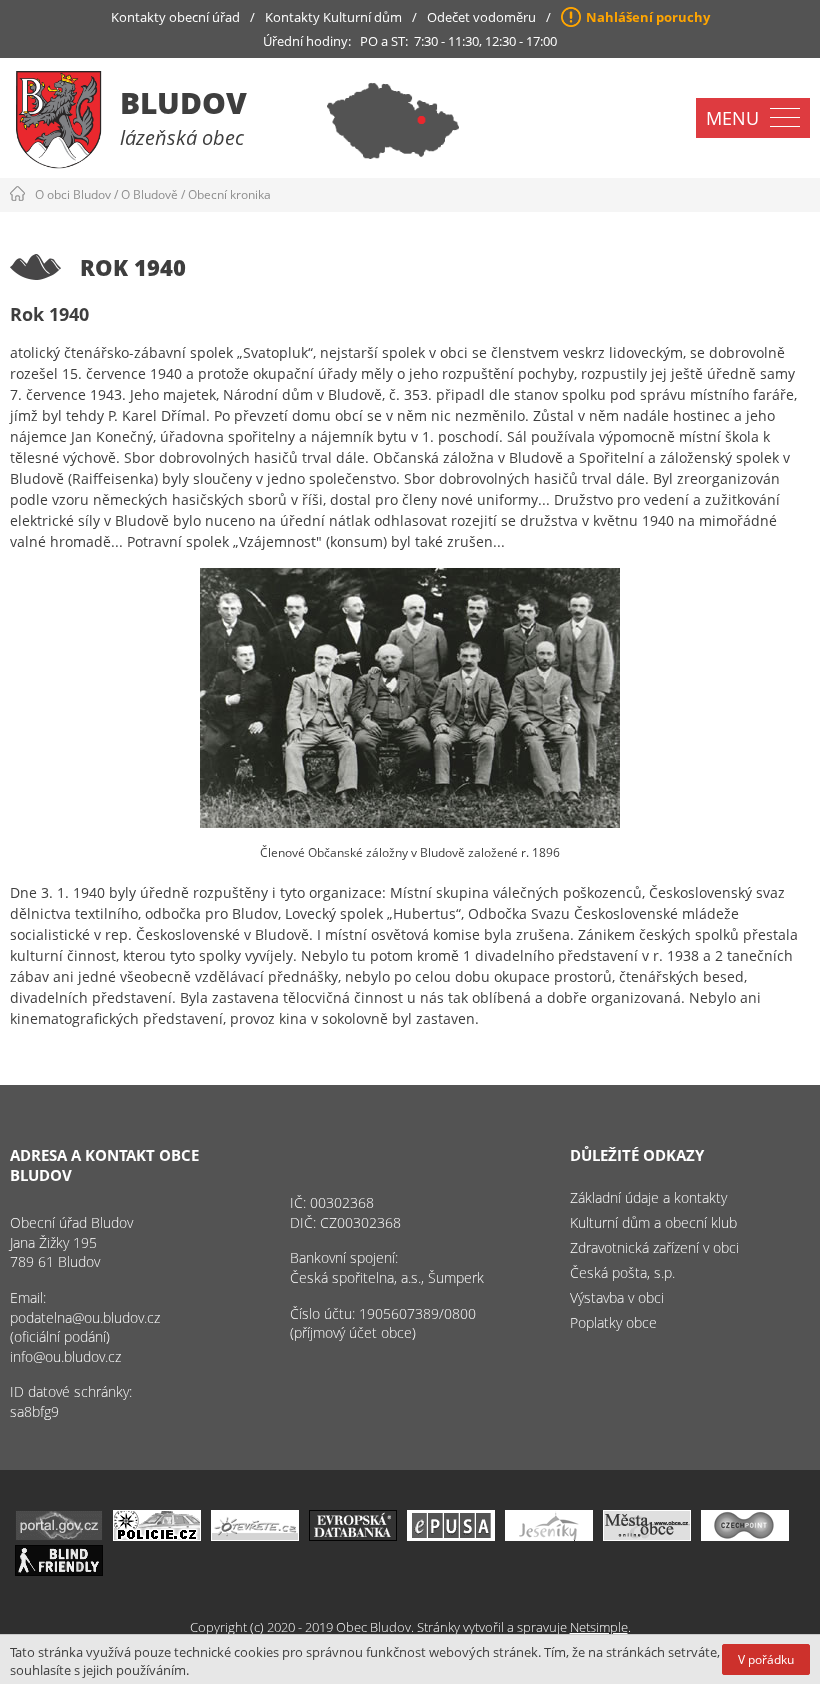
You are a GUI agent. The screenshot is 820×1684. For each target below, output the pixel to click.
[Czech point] (745, 1535)
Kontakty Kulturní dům (333, 17)
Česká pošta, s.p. (622, 1272)
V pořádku (766, 1659)
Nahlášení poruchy (648, 17)
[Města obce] (647, 1535)
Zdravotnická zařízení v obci (654, 1247)
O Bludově (149, 194)
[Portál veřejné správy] (59, 1535)
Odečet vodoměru (481, 17)
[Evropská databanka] (353, 1535)
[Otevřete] (255, 1535)
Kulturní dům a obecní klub (653, 1222)
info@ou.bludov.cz (65, 1356)
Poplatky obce (613, 1322)
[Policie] (157, 1535)
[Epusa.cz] (451, 1535)
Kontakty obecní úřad (175, 17)
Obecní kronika (229, 194)
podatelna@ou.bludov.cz (85, 1317)
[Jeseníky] (549, 1535)
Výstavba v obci (617, 1297)
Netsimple (599, 1627)
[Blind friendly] (59, 1570)
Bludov (183, 102)
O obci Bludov (73, 194)
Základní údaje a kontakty (648, 1197)
